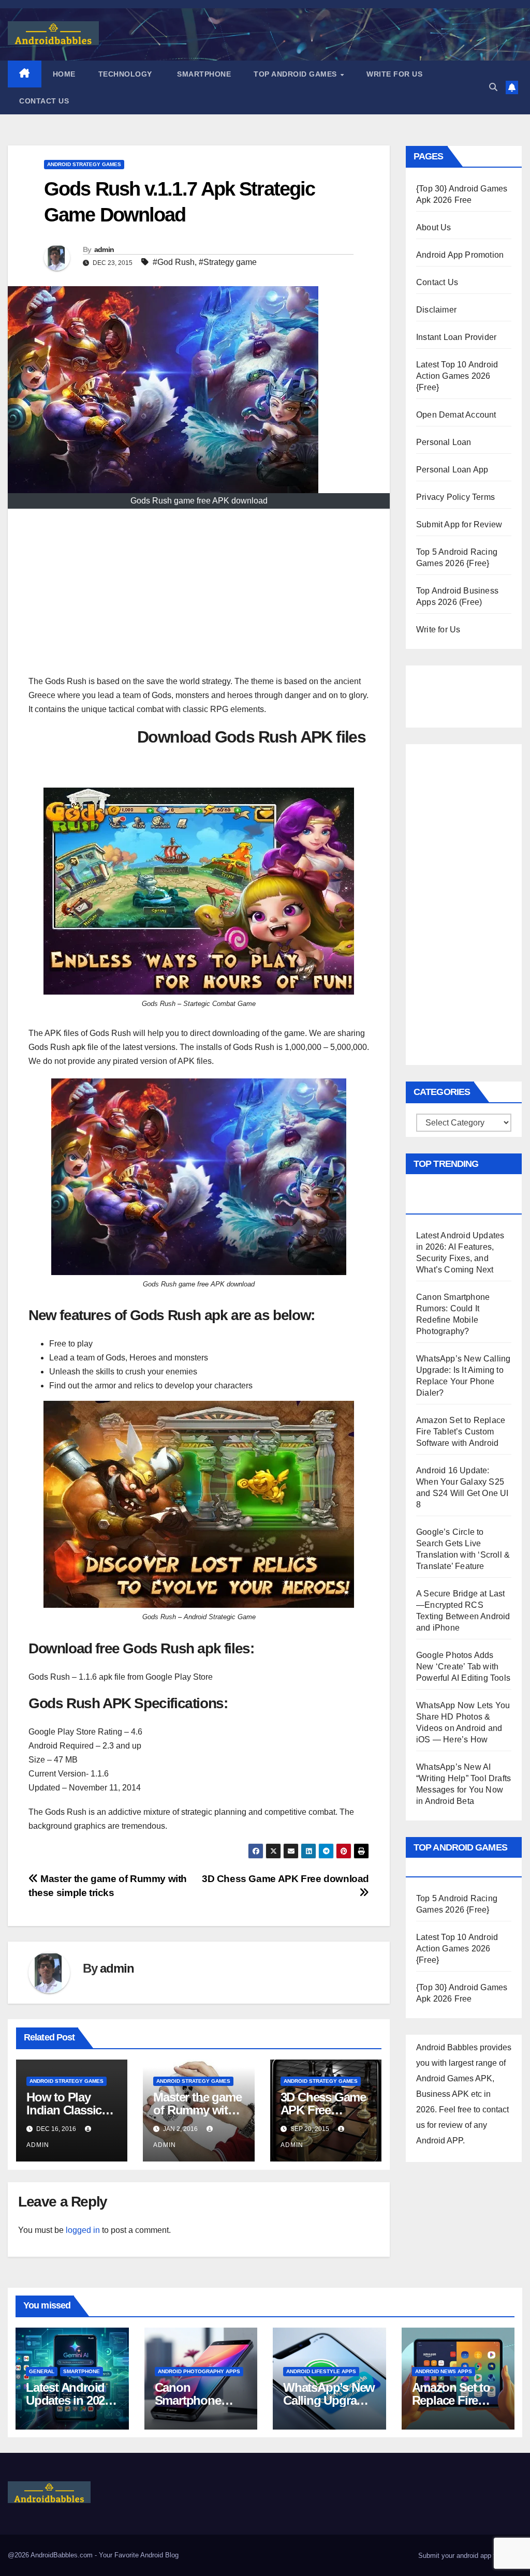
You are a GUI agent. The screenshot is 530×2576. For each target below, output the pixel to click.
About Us (434, 227)
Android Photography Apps (199, 2371)
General (42, 2371)
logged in (83, 2230)
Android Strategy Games (84, 164)
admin (104, 249)
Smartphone (203, 74)
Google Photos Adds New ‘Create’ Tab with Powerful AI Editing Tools (463, 1667)
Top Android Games (296, 74)
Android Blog (159, 2555)
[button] (493, 87)
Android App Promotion (460, 255)
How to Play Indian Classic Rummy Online (67, 2110)
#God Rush (174, 262)
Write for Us (394, 74)
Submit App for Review (459, 524)
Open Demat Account (456, 415)
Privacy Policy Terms (455, 497)
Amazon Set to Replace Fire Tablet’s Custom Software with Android (461, 1432)
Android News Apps (444, 2371)
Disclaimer (436, 310)
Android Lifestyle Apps (321, 2371)
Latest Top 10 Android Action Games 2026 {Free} (457, 376)
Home (64, 74)
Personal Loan (444, 442)
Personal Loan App (452, 470)
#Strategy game (228, 262)
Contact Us (44, 101)
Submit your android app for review (469, 2556)
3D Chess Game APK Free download (323, 2110)
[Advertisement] (199, 597)
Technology (125, 74)
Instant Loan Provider (456, 337)
